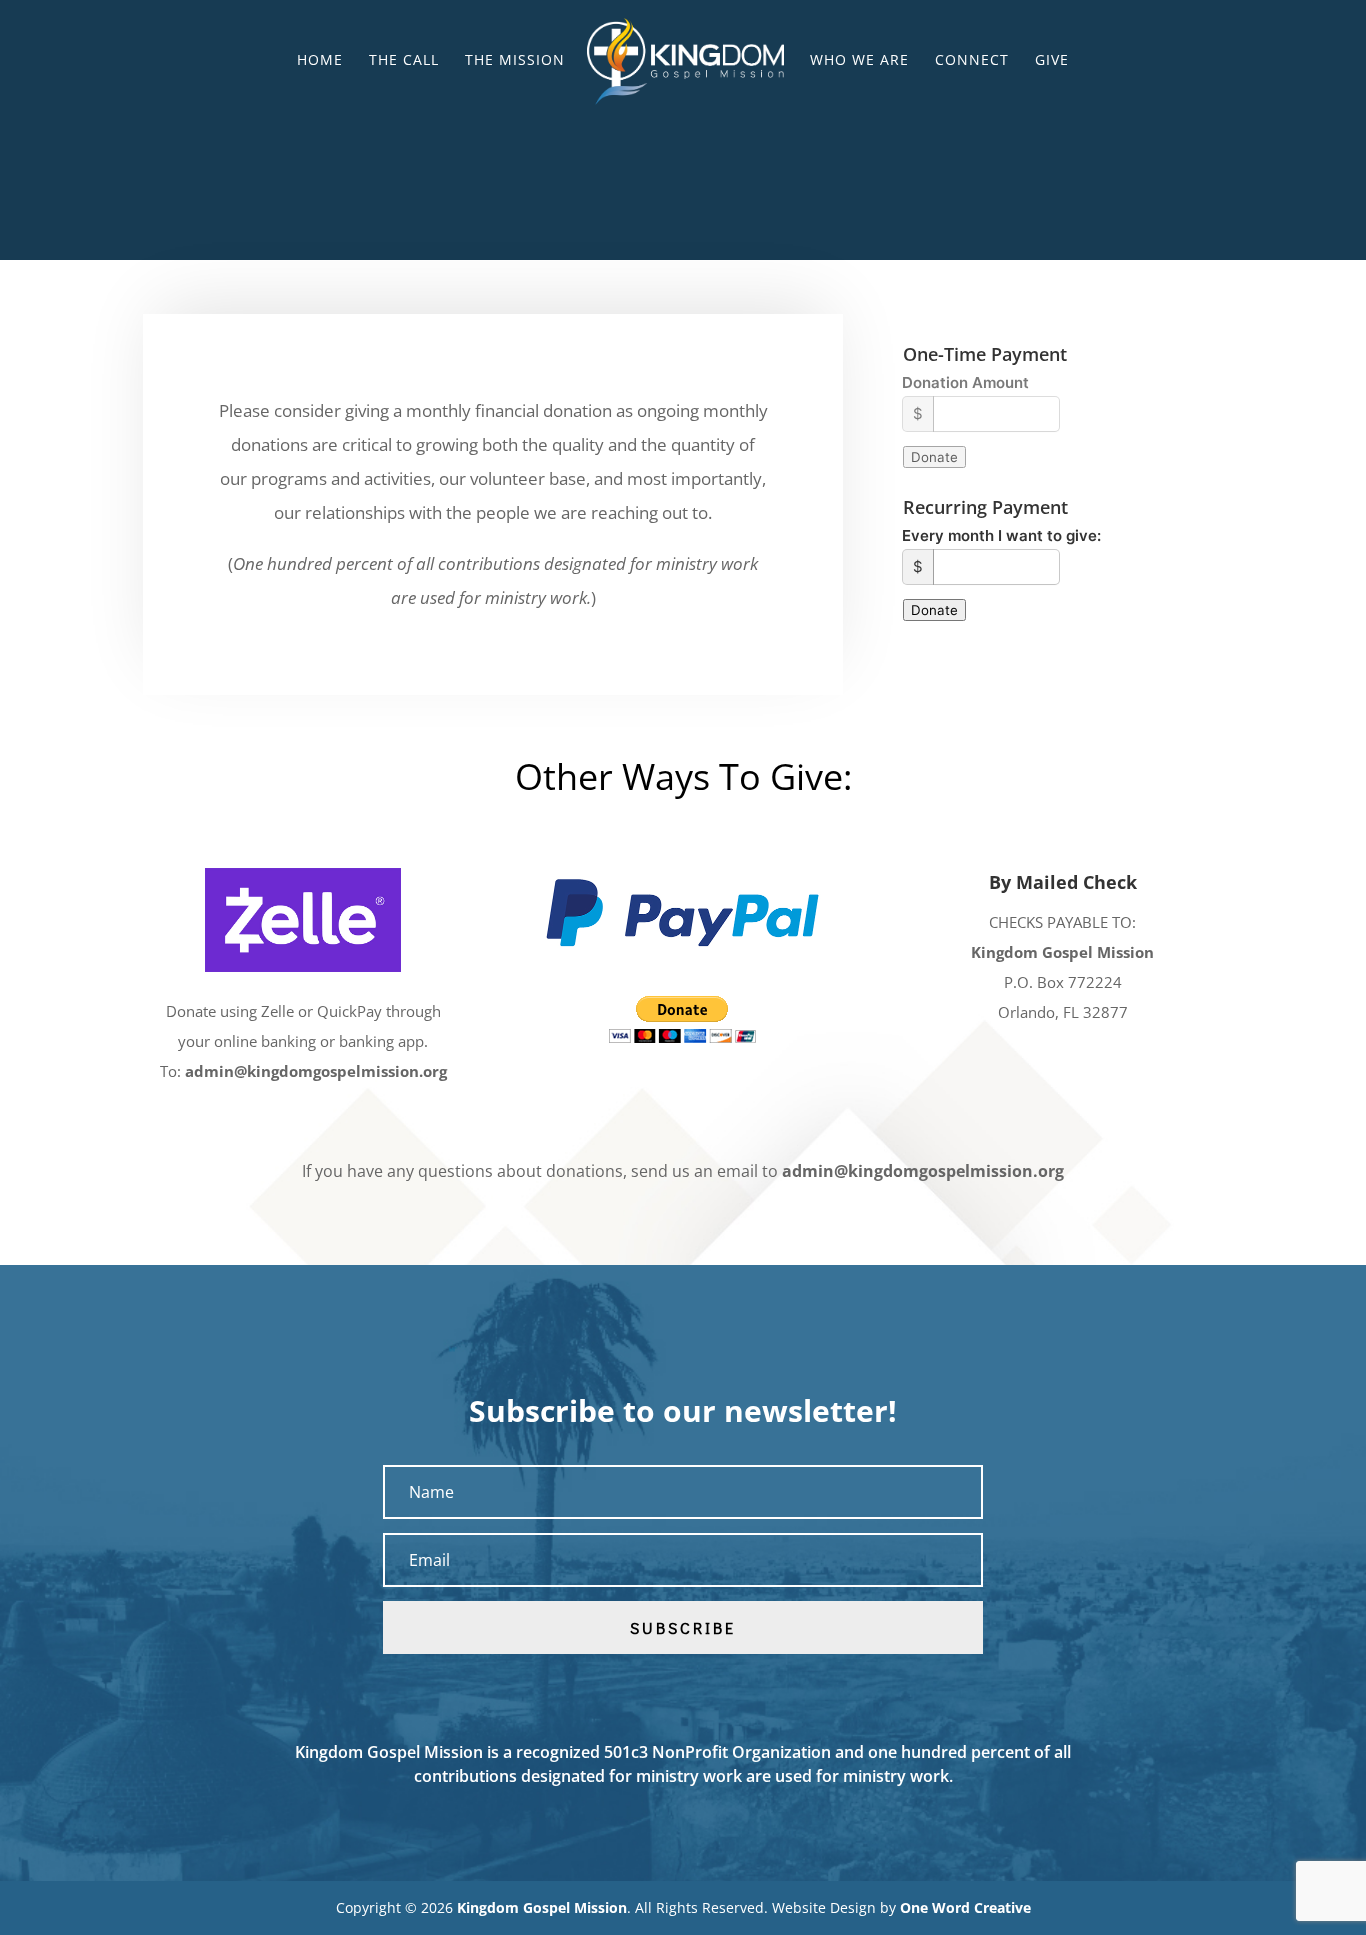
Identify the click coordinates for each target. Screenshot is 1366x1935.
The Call (404, 61)
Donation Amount (965, 382)
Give (1052, 61)
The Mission (515, 61)
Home (320, 61)
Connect (972, 61)
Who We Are (859, 61)
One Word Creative (965, 1907)
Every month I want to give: (1001, 535)
